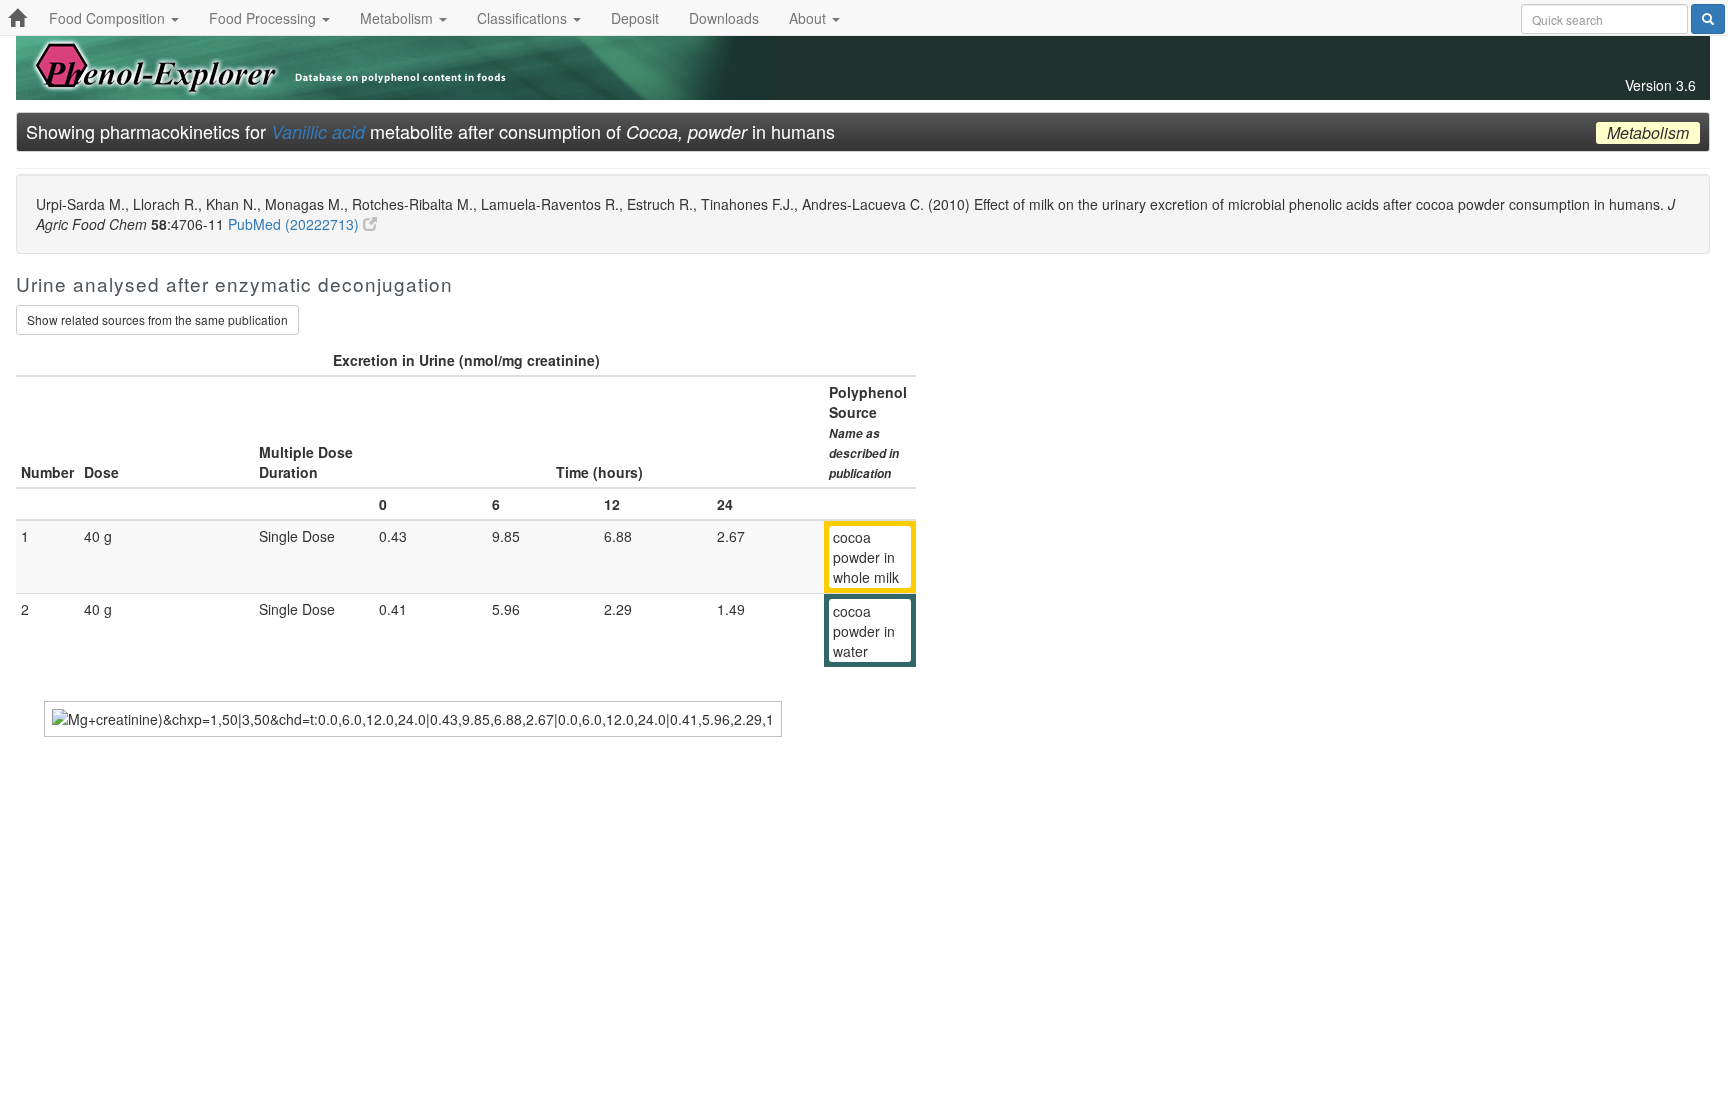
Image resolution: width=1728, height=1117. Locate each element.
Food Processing (264, 18)
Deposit (635, 18)
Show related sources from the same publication (157, 319)
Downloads (724, 18)
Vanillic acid (318, 131)
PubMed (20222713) (295, 224)
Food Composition (109, 18)
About (809, 18)
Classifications (524, 18)
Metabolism (398, 18)
